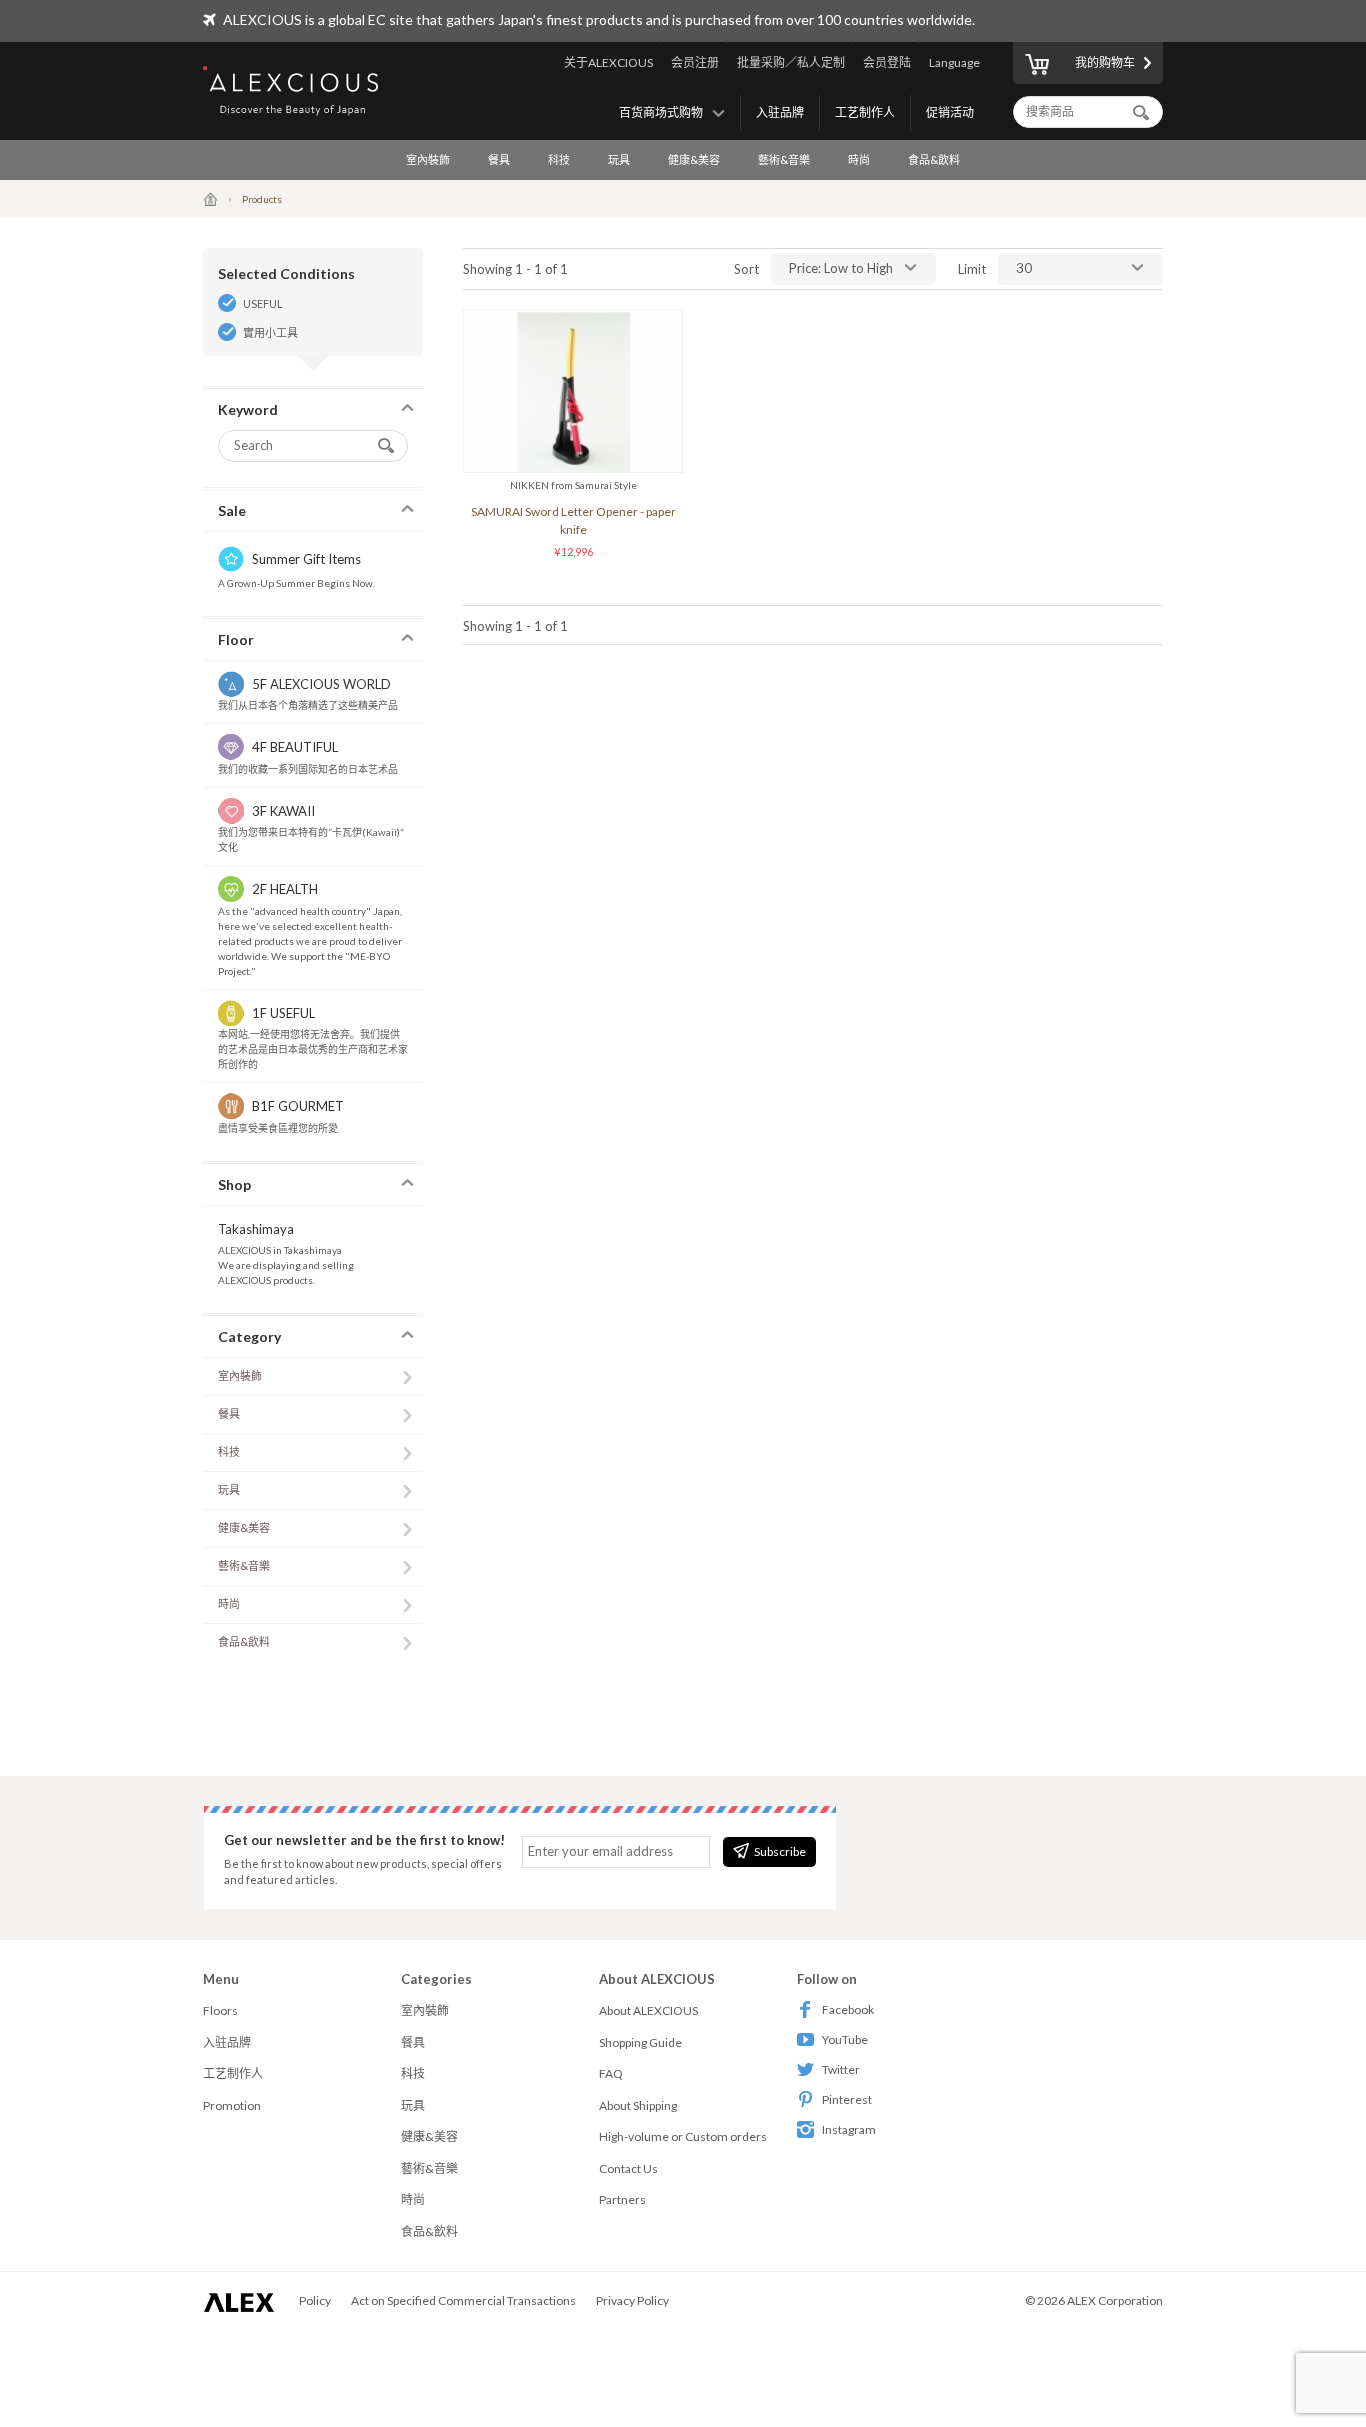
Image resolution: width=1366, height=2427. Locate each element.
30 (1024, 268)
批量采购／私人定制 (791, 62)
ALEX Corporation (1115, 2300)
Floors (220, 2010)
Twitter (841, 2069)
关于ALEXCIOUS (608, 62)
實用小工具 (270, 332)
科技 (559, 159)
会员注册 (695, 62)
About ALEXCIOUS (648, 2010)
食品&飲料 (934, 159)
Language (954, 62)
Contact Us (628, 2168)
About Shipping (638, 2105)
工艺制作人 (865, 112)
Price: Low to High (841, 268)
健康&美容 (694, 159)
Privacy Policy (632, 2300)
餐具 (499, 159)
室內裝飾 (428, 159)
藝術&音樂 (784, 159)
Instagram (849, 2129)
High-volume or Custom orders (683, 2136)
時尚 (859, 159)
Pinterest (847, 2099)
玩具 (619, 159)
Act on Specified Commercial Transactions (463, 2300)
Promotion (232, 2105)
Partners (622, 2199)
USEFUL (263, 303)
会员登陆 (887, 62)
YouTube (845, 2039)
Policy (315, 2300)
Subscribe (780, 1851)
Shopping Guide (640, 2042)
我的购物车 (1105, 62)
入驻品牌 (780, 112)
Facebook (848, 2009)
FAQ (611, 2073)
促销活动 (950, 112)
